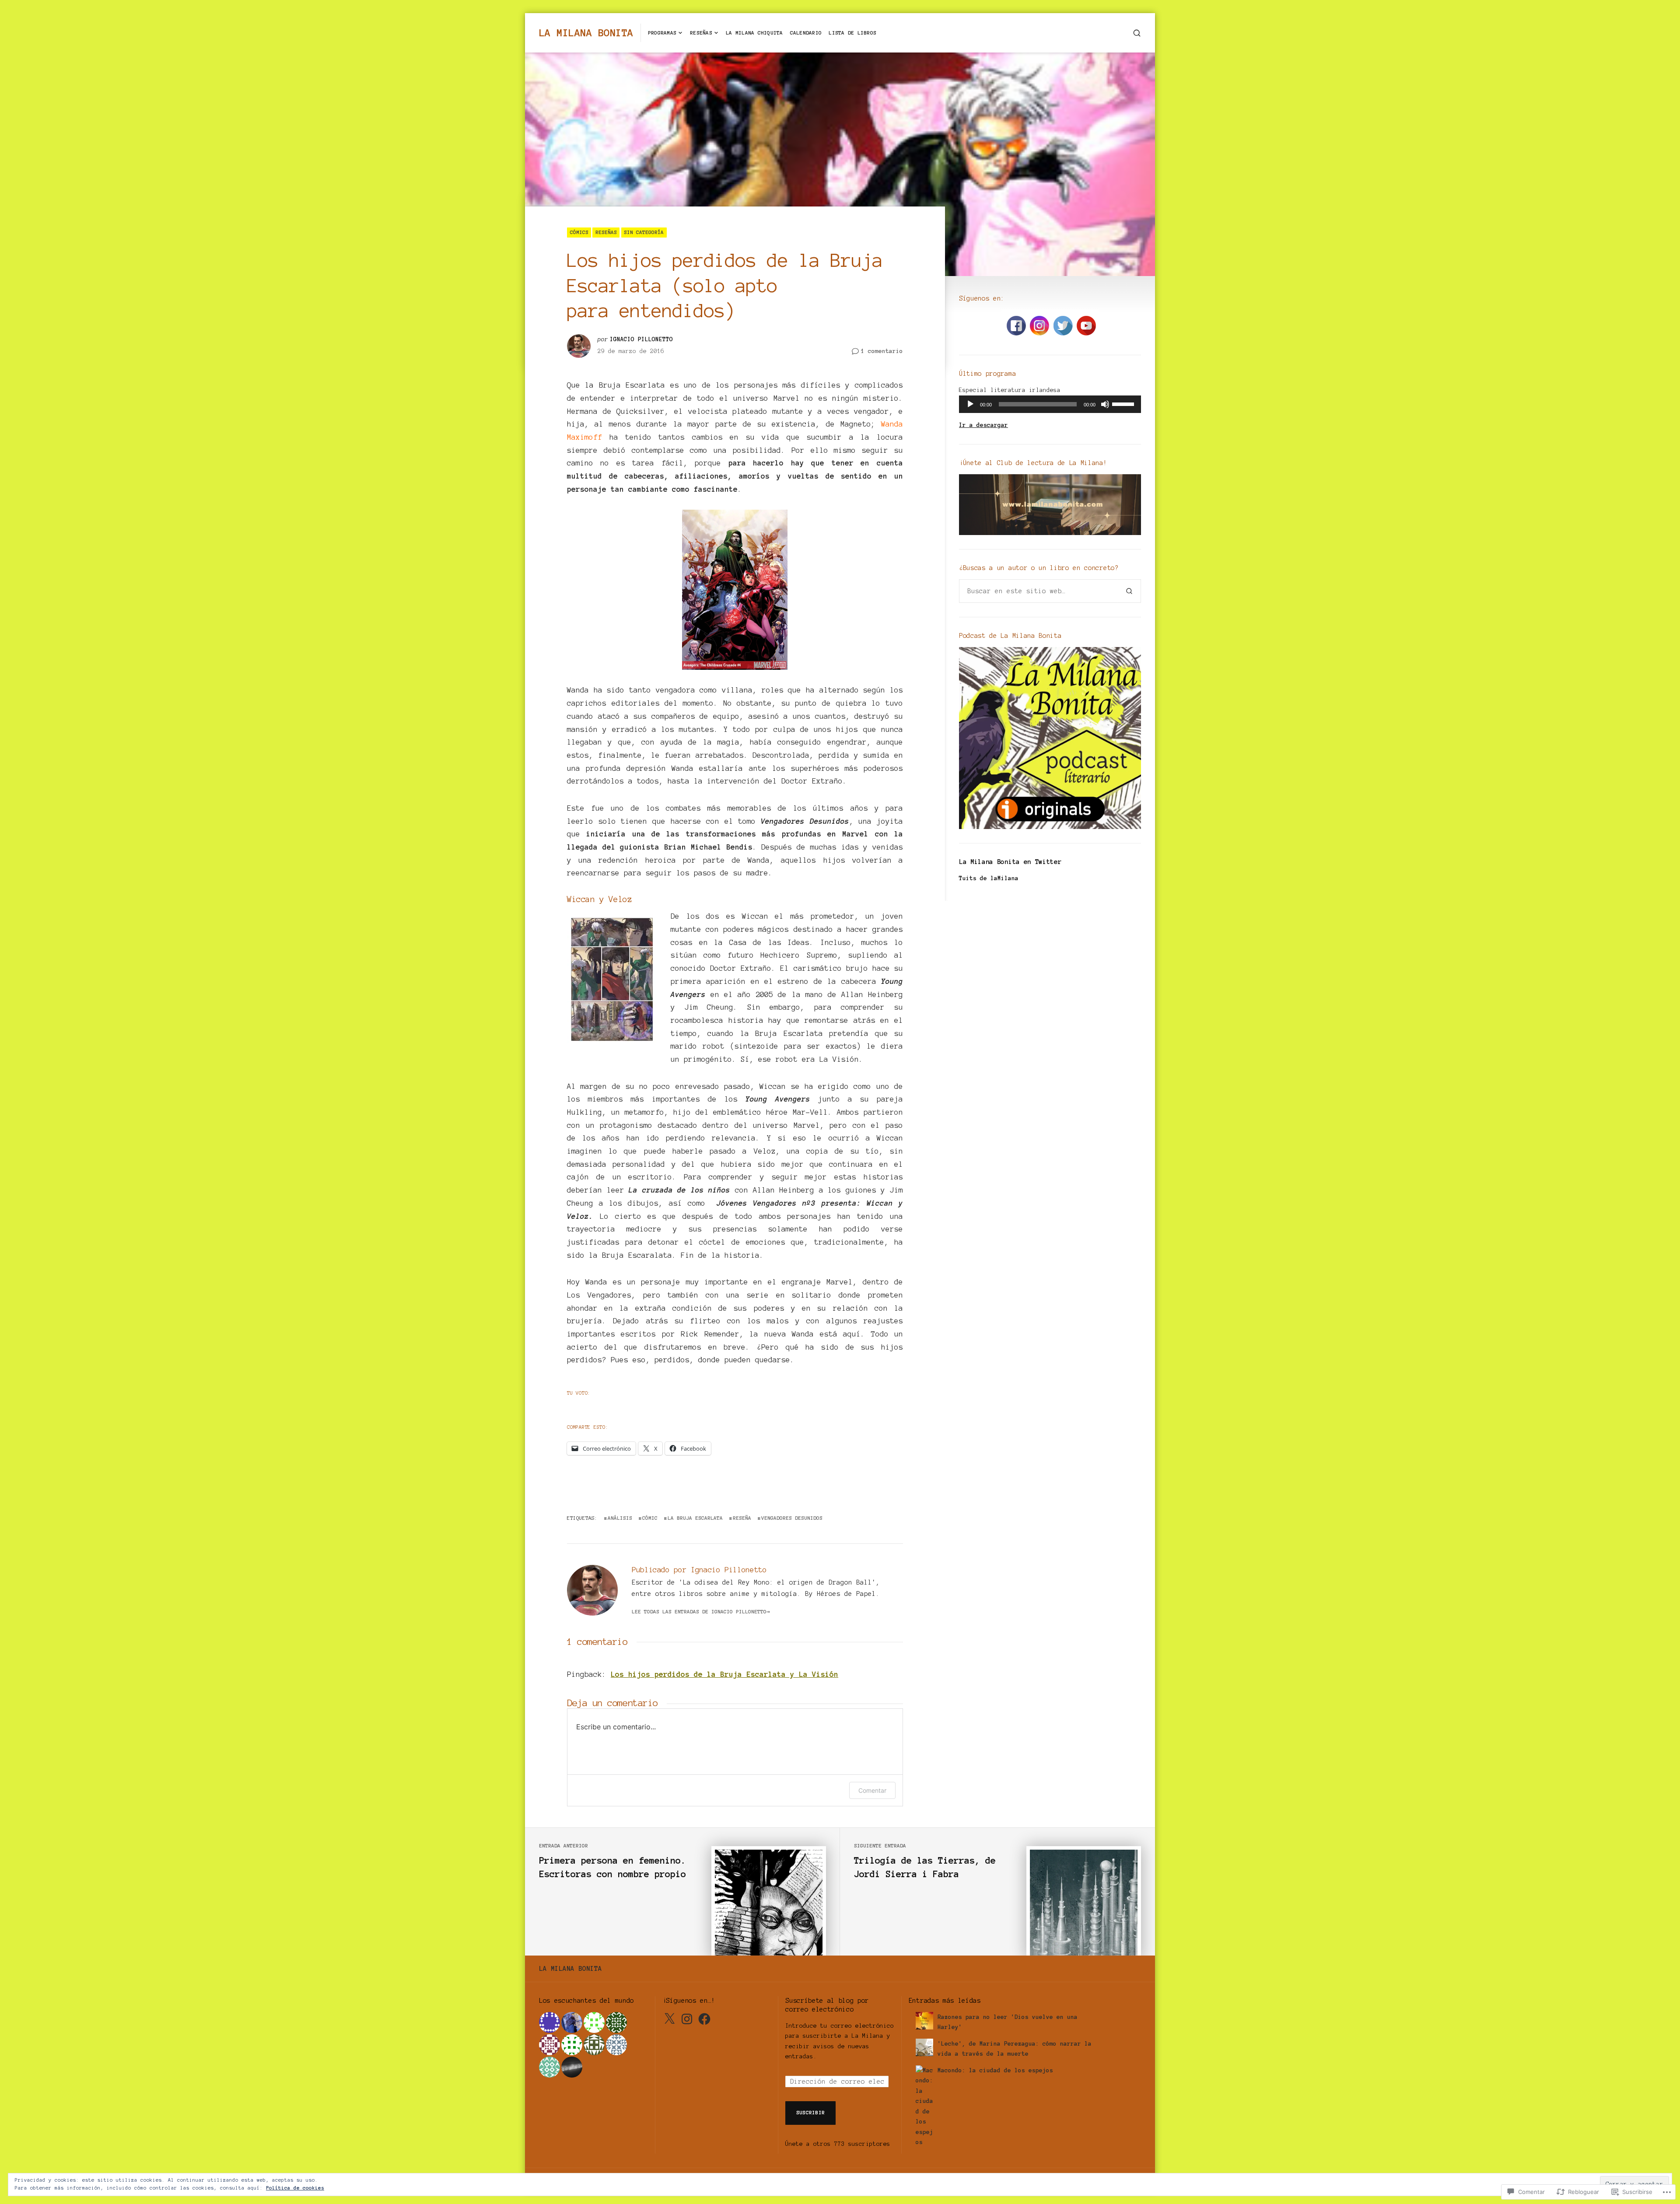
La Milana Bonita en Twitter (1010, 862)
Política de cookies (295, 2188)
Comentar (872, 1790)
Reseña (742, 1518)
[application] (1050, 404)
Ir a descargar (983, 425)
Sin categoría (644, 232)
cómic (650, 1518)
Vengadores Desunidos (792, 1518)
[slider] (1124, 403)
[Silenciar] (1105, 404)
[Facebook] (704, 2019)
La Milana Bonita (586, 33)
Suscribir (810, 2112)
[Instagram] (687, 2019)
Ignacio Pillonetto (641, 339)
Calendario (806, 33)
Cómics (579, 232)
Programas (662, 33)
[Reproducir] (970, 404)
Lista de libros (852, 33)
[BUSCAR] (1137, 33)
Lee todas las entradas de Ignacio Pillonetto (699, 1611)
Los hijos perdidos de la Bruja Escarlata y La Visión (724, 1674)
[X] (669, 2019)
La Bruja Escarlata (695, 1518)
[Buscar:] (1038, 591)
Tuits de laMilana (989, 878)
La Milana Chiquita (754, 33)
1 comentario (882, 352)
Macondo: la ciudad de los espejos (995, 2070)
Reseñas (701, 33)
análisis (620, 1518)
